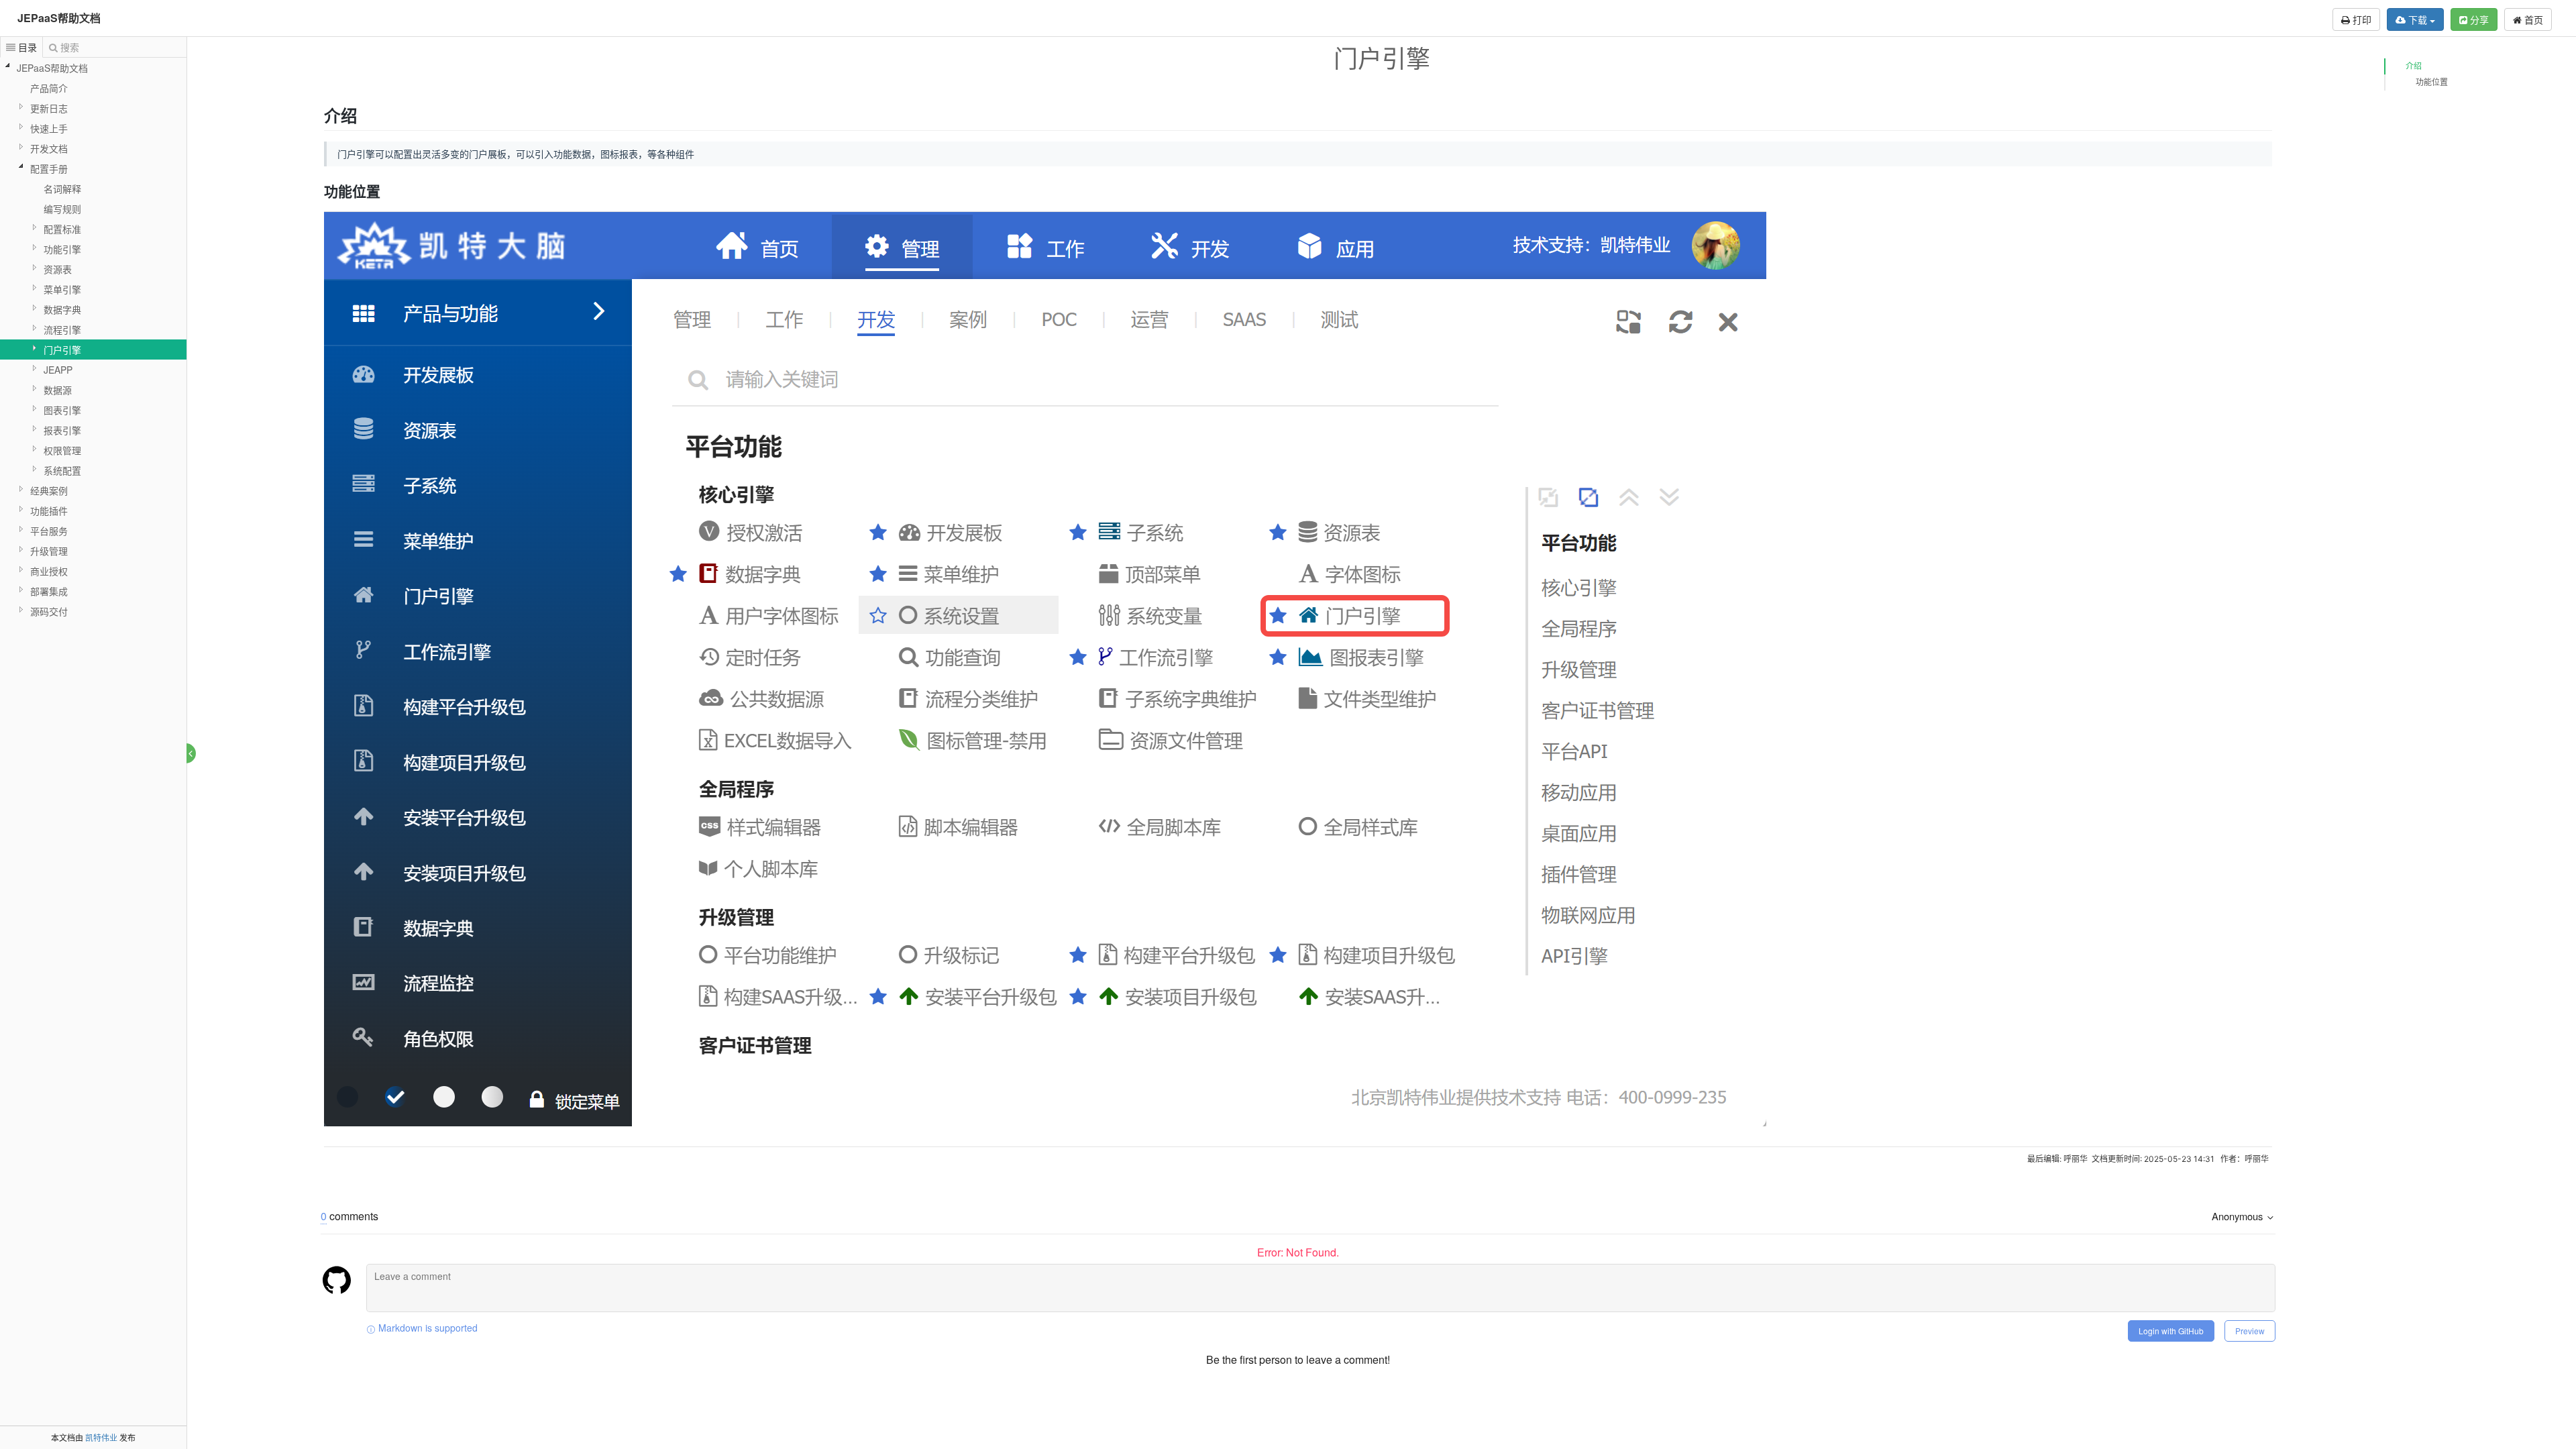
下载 (2418, 19)
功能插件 (49, 511)
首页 (2532, 19)
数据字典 (62, 309)
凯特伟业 (101, 1437)
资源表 (58, 269)
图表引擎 (62, 410)
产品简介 (49, 88)
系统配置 (62, 470)
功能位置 (2432, 82)
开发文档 (49, 148)
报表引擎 (62, 430)
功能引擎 (62, 249)
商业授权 (49, 571)
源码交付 (49, 611)
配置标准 (62, 229)
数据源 (58, 390)
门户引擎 (62, 350)
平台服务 (49, 531)
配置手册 (49, 168)
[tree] (93, 339)
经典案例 (49, 490)
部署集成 (49, 591)
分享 (2478, 19)
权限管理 (62, 450)
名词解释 (62, 189)
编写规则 (62, 209)
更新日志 (49, 108)
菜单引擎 (62, 289)
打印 (2361, 19)
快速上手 (49, 128)
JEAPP (58, 370)
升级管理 (49, 551)
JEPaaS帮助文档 (59, 18)
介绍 (2414, 66)
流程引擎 (62, 329)
